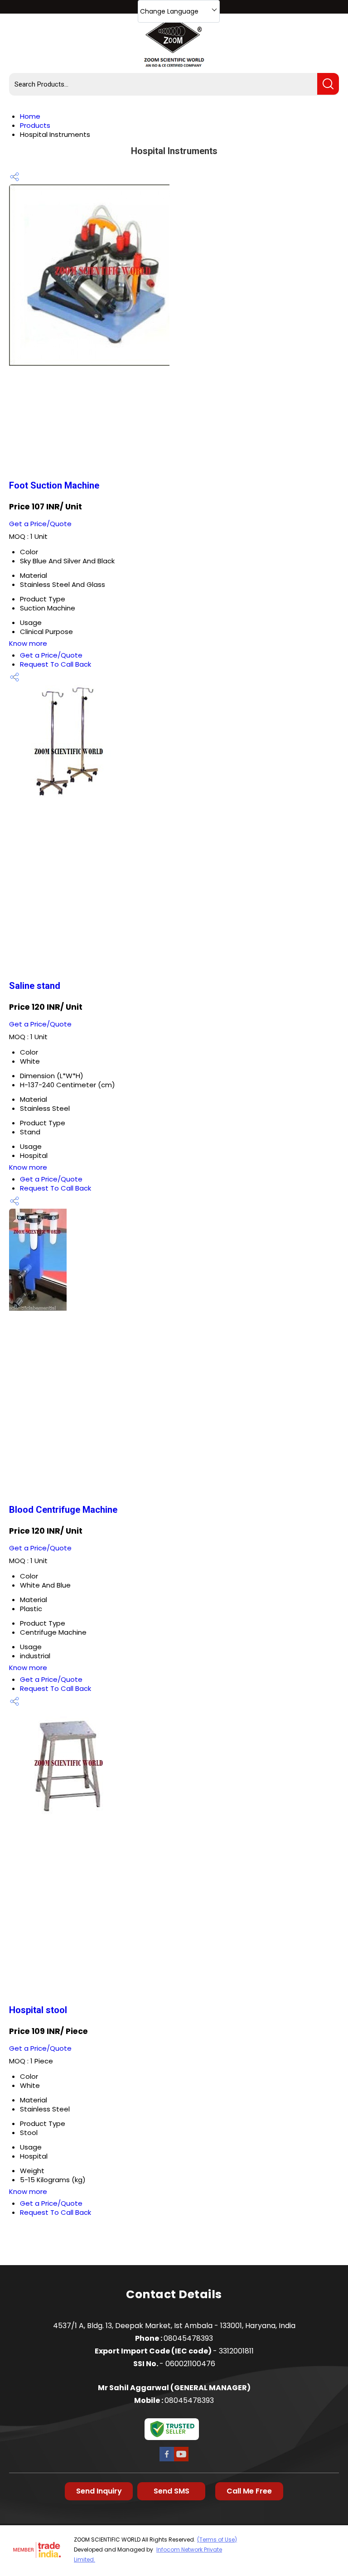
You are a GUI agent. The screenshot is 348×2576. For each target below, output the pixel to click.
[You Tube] (181, 2460)
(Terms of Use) (217, 2540)
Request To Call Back (56, 664)
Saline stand (35, 986)
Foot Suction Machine (54, 485)
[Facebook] (167, 2460)
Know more (28, 643)
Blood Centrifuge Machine (63, 1510)
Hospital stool (38, 2010)
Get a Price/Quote (40, 524)
